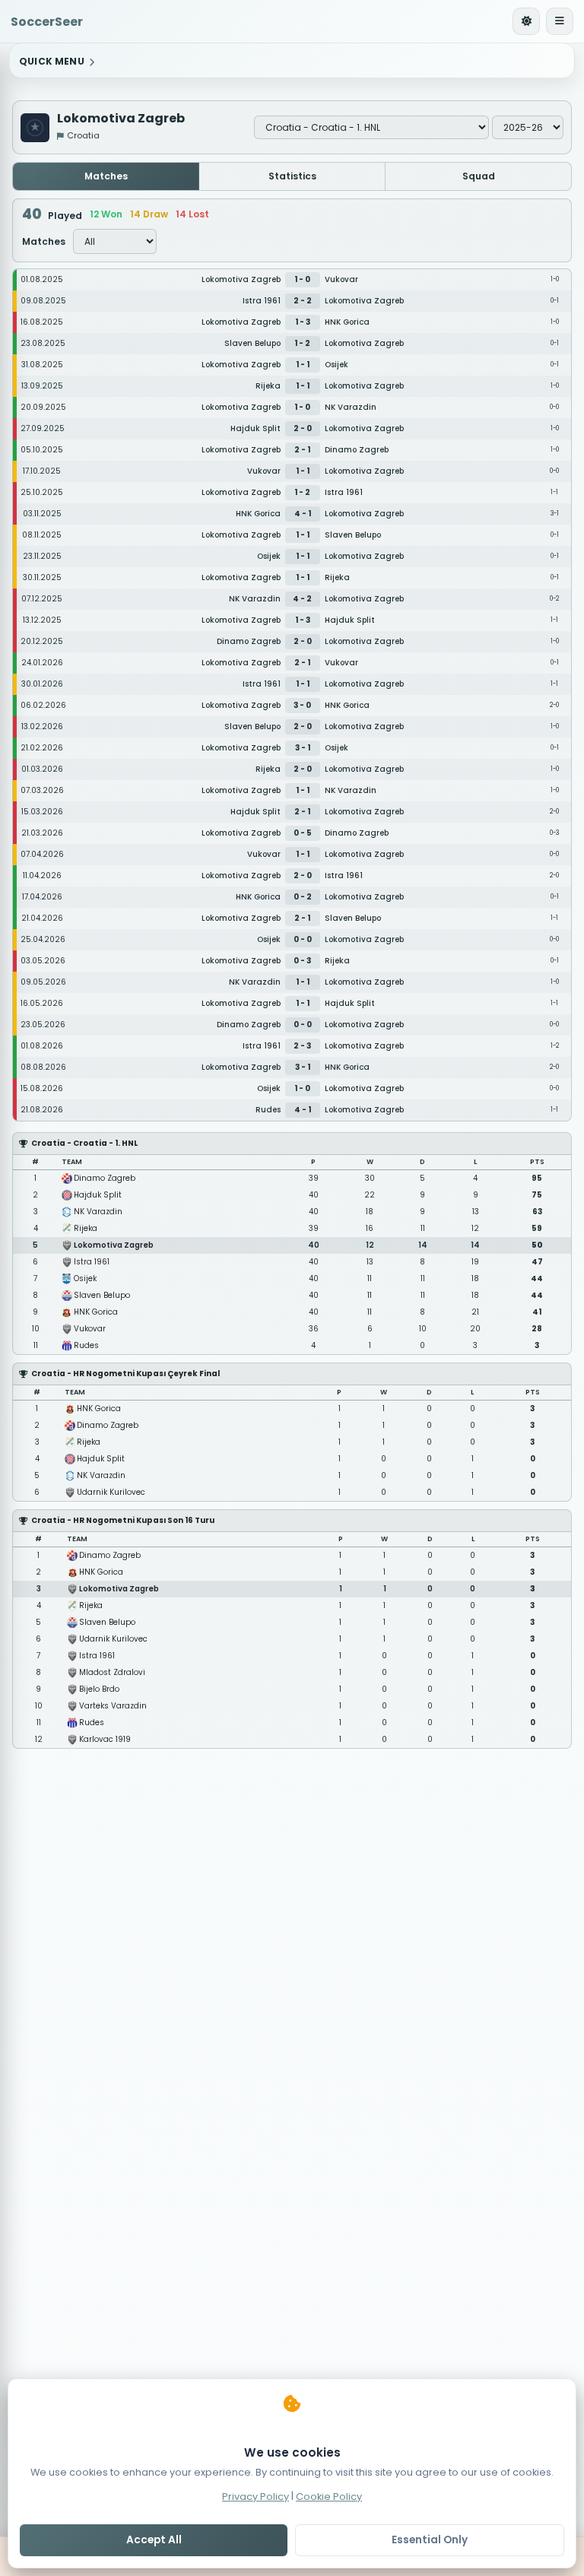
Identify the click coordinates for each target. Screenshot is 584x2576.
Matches (106, 176)
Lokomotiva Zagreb (114, 1245)
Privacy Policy (255, 2496)
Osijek (85, 1278)
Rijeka (86, 1228)
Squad (479, 176)
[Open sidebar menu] (560, 21)
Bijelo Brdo (99, 1689)
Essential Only (430, 2540)
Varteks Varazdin (113, 1706)
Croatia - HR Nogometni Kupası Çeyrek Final (125, 1374)
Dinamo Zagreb (105, 1178)
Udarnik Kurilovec (111, 1492)
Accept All (154, 2540)
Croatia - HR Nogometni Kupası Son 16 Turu (123, 1520)
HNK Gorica (96, 1312)
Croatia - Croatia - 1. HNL (84, 1143)
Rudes (86, 1345)
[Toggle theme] (526, 21)
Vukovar (90, 1329)
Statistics (292, 176)
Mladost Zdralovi (112, 1672)
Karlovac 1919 (105, 1739)
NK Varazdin (98, 1212)
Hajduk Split (98, 1195)
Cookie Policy (329, 2496)
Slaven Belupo (102, 1295)
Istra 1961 (92, 1262)
